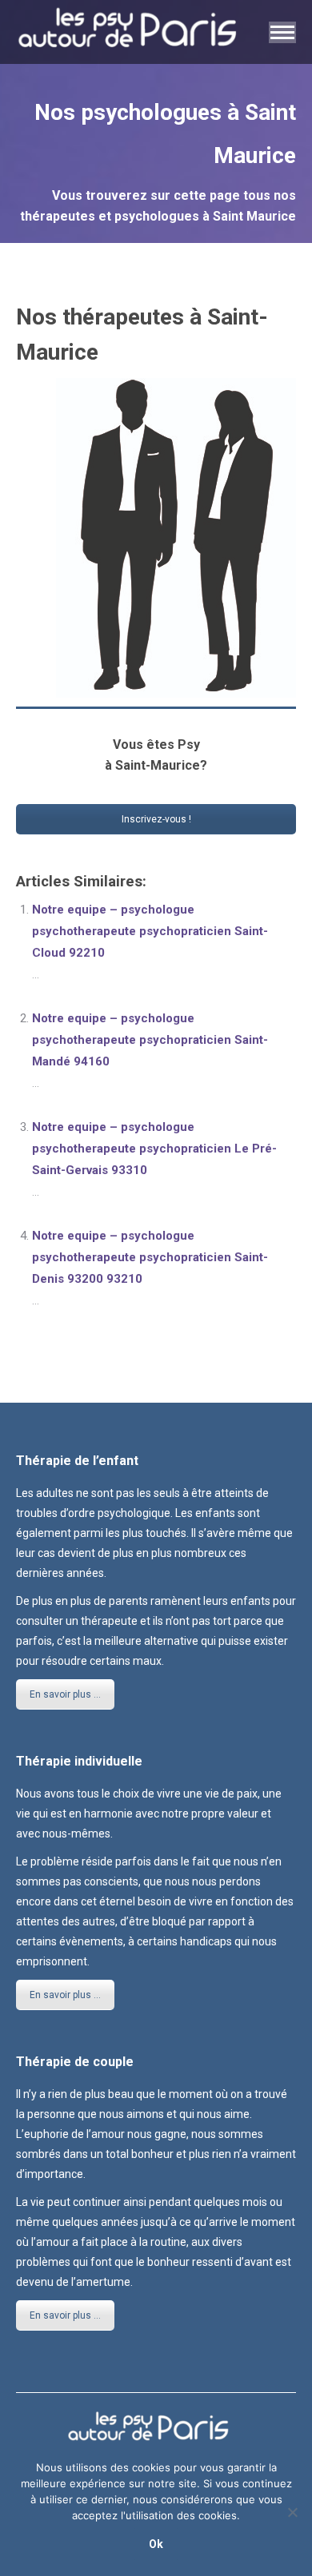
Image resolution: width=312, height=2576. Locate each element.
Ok (156, 2544)
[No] (292, 2512)
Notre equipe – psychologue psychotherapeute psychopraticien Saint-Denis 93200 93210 (150, 1257)
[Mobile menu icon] (282, 32)
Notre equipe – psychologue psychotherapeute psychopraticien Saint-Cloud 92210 (150, 931)
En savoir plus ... (65, 1694)
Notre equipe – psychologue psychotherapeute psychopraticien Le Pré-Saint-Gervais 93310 (154, 1149)
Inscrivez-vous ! (156, 819)
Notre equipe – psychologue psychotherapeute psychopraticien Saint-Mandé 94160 (150, 1040)
